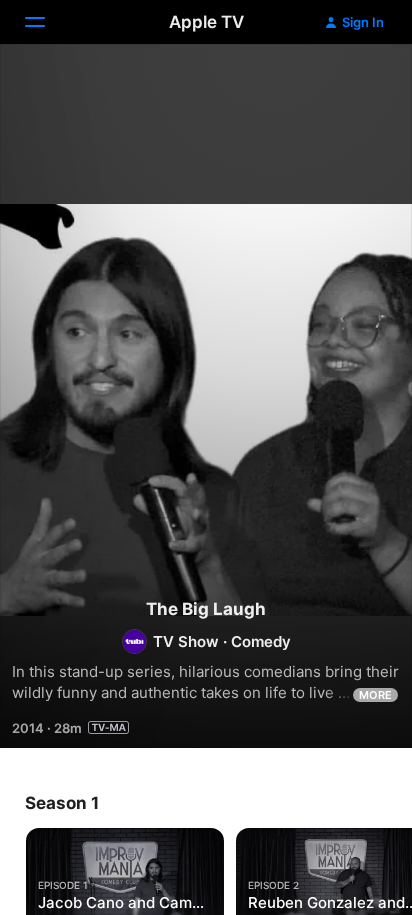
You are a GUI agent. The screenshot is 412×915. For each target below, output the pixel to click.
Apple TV (206, 22)
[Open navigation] (47, 22)
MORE (375, 695)
